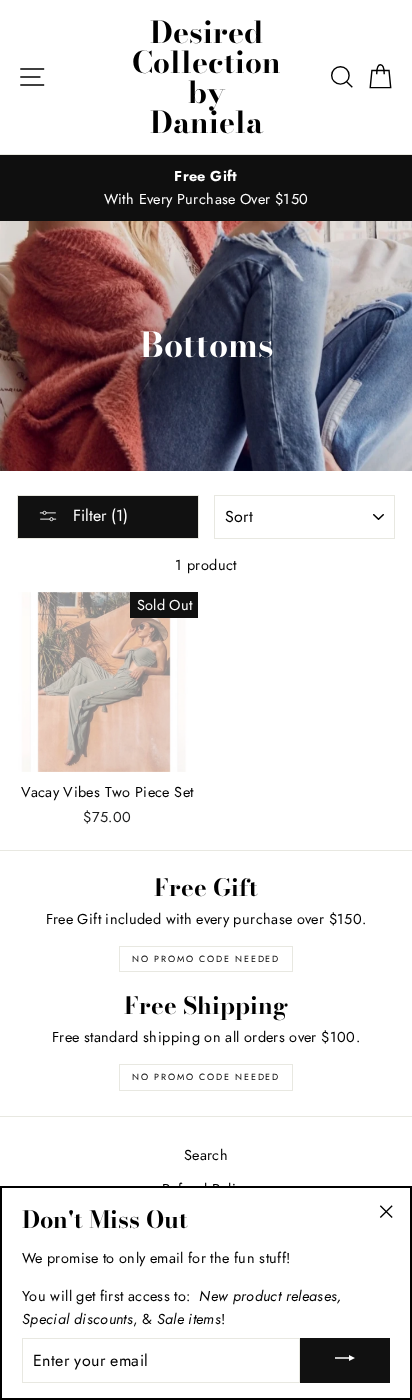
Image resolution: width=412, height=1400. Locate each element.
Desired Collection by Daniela (206, 77)
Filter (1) (98, 515)
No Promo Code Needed (206, 958)
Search (206, 1155)
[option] (206, 188)
